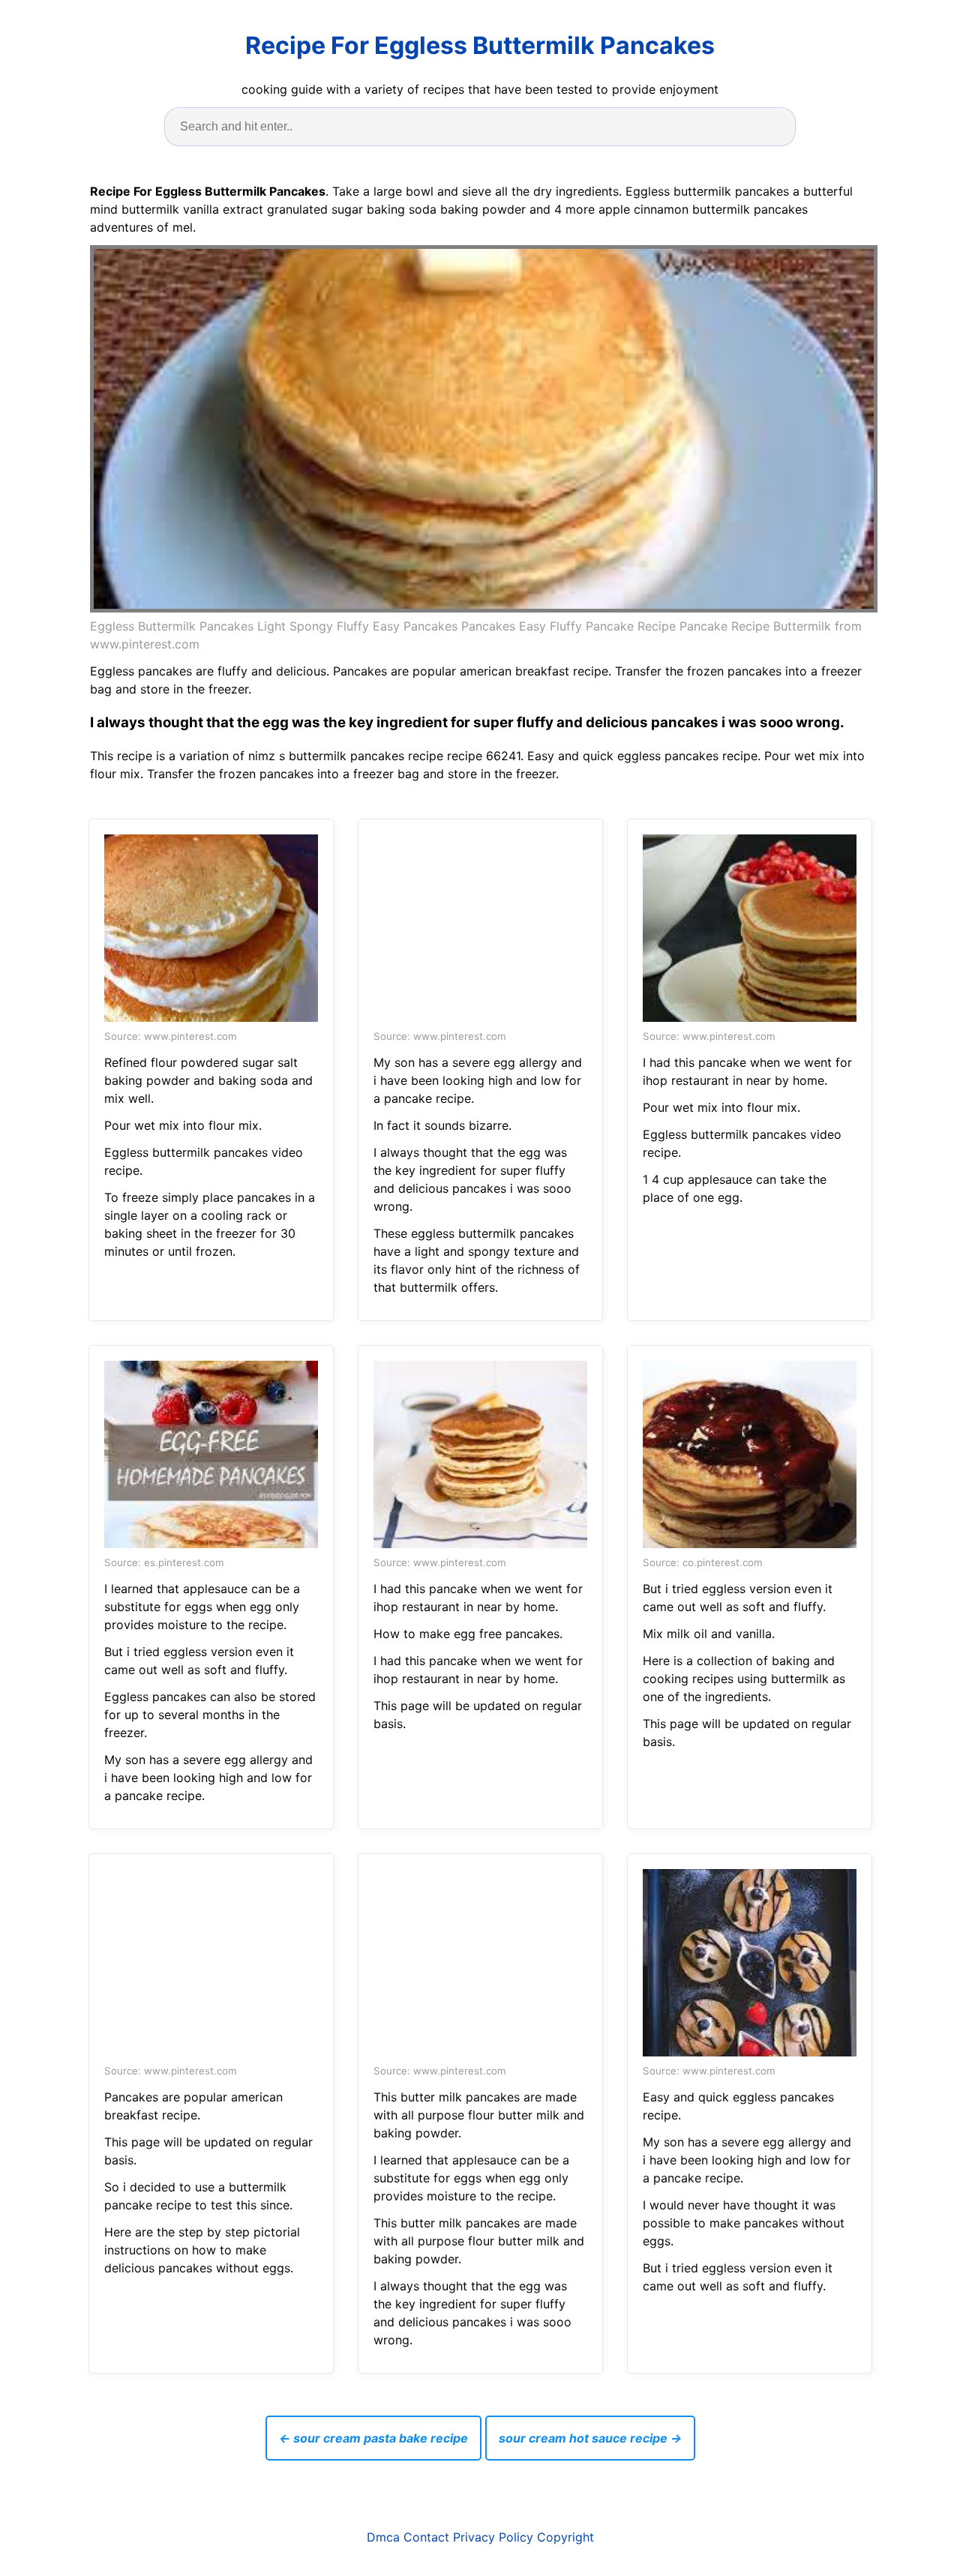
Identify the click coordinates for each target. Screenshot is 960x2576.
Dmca (383, 2537)
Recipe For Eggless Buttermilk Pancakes (480, 45)
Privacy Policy (493, 2537)
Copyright (565, 2537)
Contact (426, 2537)
